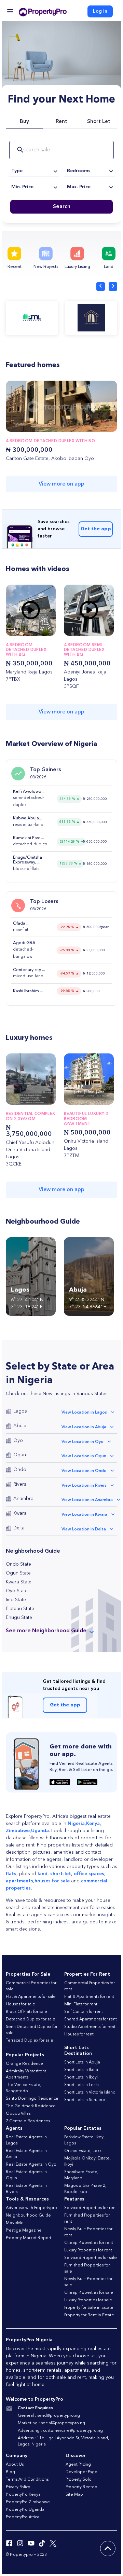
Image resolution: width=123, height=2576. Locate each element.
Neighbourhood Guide (28, 2216)
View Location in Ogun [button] (84, 1456)
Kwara (20, 1513)
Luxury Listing (77, 267)
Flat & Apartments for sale (31, 1997)
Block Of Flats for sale (26, 2012)
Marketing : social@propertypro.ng (51, 2423)
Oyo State (17, 1591)
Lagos (20, 1411)
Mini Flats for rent (81, 2004)
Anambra (23, 1499)
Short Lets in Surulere (85, 2100)
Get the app (96, 529)
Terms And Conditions (27, 2480)
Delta (19, 1528)
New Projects (46, 267)
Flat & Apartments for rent (89, 1997)
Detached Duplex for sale (31, 2019)
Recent (15, 267)
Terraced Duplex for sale (30, 2041)
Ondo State (18, 1564)
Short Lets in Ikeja (81, 2070)
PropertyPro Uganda (25, 2510)
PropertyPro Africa (23, 2517)
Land (109, 267)
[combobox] (34, 171)
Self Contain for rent (84, 2012)
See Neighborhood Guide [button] (46, 1631)
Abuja (20, 1426)
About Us (15, 2465)
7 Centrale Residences (28, 2121)
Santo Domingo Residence (32, 2099)
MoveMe (15, 2223)
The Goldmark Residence (31, 2106)
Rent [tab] (61, 122)
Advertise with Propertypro (31, 2208)
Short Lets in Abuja (82, 2062)
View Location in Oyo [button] (83, 1442)
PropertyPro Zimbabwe (28, 2502)
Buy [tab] (24, 122)
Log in (100, 11)
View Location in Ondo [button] (84, 1471)
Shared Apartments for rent (91, 2019)
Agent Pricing (78, 2465)
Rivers (20, 1484)
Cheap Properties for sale (89, 2293)
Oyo (18, 1441)
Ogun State (18, 1573)
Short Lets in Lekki (81, 2085)
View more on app (61, 484)
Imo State (16, 1600)
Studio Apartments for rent (90, 2027)
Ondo (20, 1470)
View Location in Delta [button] (84, 1529)
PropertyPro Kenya (23, 2495)
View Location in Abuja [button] (84, 1427)
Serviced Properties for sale (91, 2258)
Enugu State (19, 1618)
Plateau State (20, 1609)
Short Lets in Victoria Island (90, 2093)
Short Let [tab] (99, 122)
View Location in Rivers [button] (84, 1486)
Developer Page (81, 2472)
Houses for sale (20, 2004)
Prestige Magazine (24, 2231)
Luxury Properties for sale (88, 2300)
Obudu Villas (18, 2114)
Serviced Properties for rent (91, 2208)
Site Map (74, 2495)
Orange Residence (24, 2064)
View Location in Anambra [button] (87, 1500)
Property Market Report (29, 2238)
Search (62, 207)
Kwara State (19, 1582)
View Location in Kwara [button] (84, 1515)
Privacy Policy (18, 2487)
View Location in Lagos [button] (84, 1413)
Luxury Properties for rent (88, 2250)
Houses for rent (79, 2034)
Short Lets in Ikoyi (81, 2077)
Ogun (20, 1455)
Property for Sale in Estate (89, 2308)
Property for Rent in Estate (89, 2315)
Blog (10, 2472)
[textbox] (34, 171)
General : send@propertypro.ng (49, 2416)
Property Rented (81, 2487)
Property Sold (79, 2480)
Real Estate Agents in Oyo (31, 2165)
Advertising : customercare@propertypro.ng (60, 2431)
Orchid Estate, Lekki (83, 2151)
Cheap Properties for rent (89, 2243)
